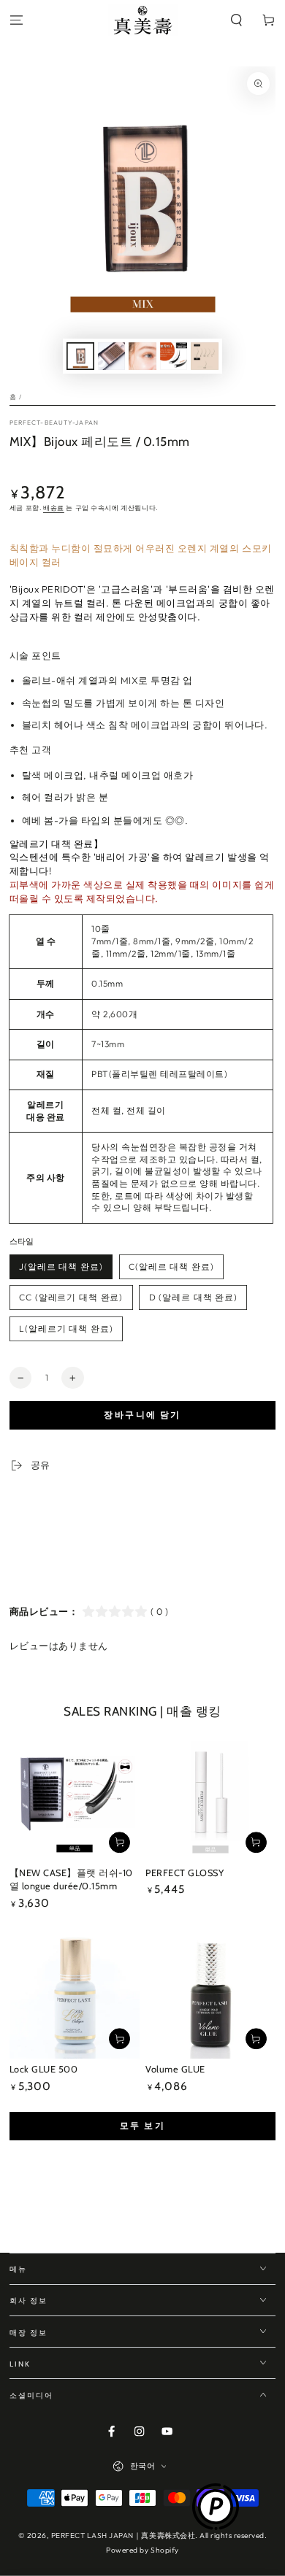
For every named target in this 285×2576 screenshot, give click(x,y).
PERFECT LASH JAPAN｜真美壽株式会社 (123, 2535)
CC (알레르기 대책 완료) (71, 1297)
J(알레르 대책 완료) (61, 1266)
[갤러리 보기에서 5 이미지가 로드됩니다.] (204, 356)
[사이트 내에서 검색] (237, 21)
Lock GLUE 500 (44, 2069)
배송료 (54, 508)
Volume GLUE (175, 2069)
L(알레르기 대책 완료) (66, 1329)
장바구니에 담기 (142, 1415)
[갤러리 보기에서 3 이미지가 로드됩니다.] (142, 356)
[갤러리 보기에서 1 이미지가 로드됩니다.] (80, 356)
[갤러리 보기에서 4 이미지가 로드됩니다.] (174, 356)
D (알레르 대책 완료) (193, 1297)
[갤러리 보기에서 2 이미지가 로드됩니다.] (111, 356)
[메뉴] (16, 21)
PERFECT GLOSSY (185, 1873)
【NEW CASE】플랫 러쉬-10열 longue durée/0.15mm (71, 1880)
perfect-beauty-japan (54, 422)
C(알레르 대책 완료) (171, 1266)
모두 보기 (142, 2125)
